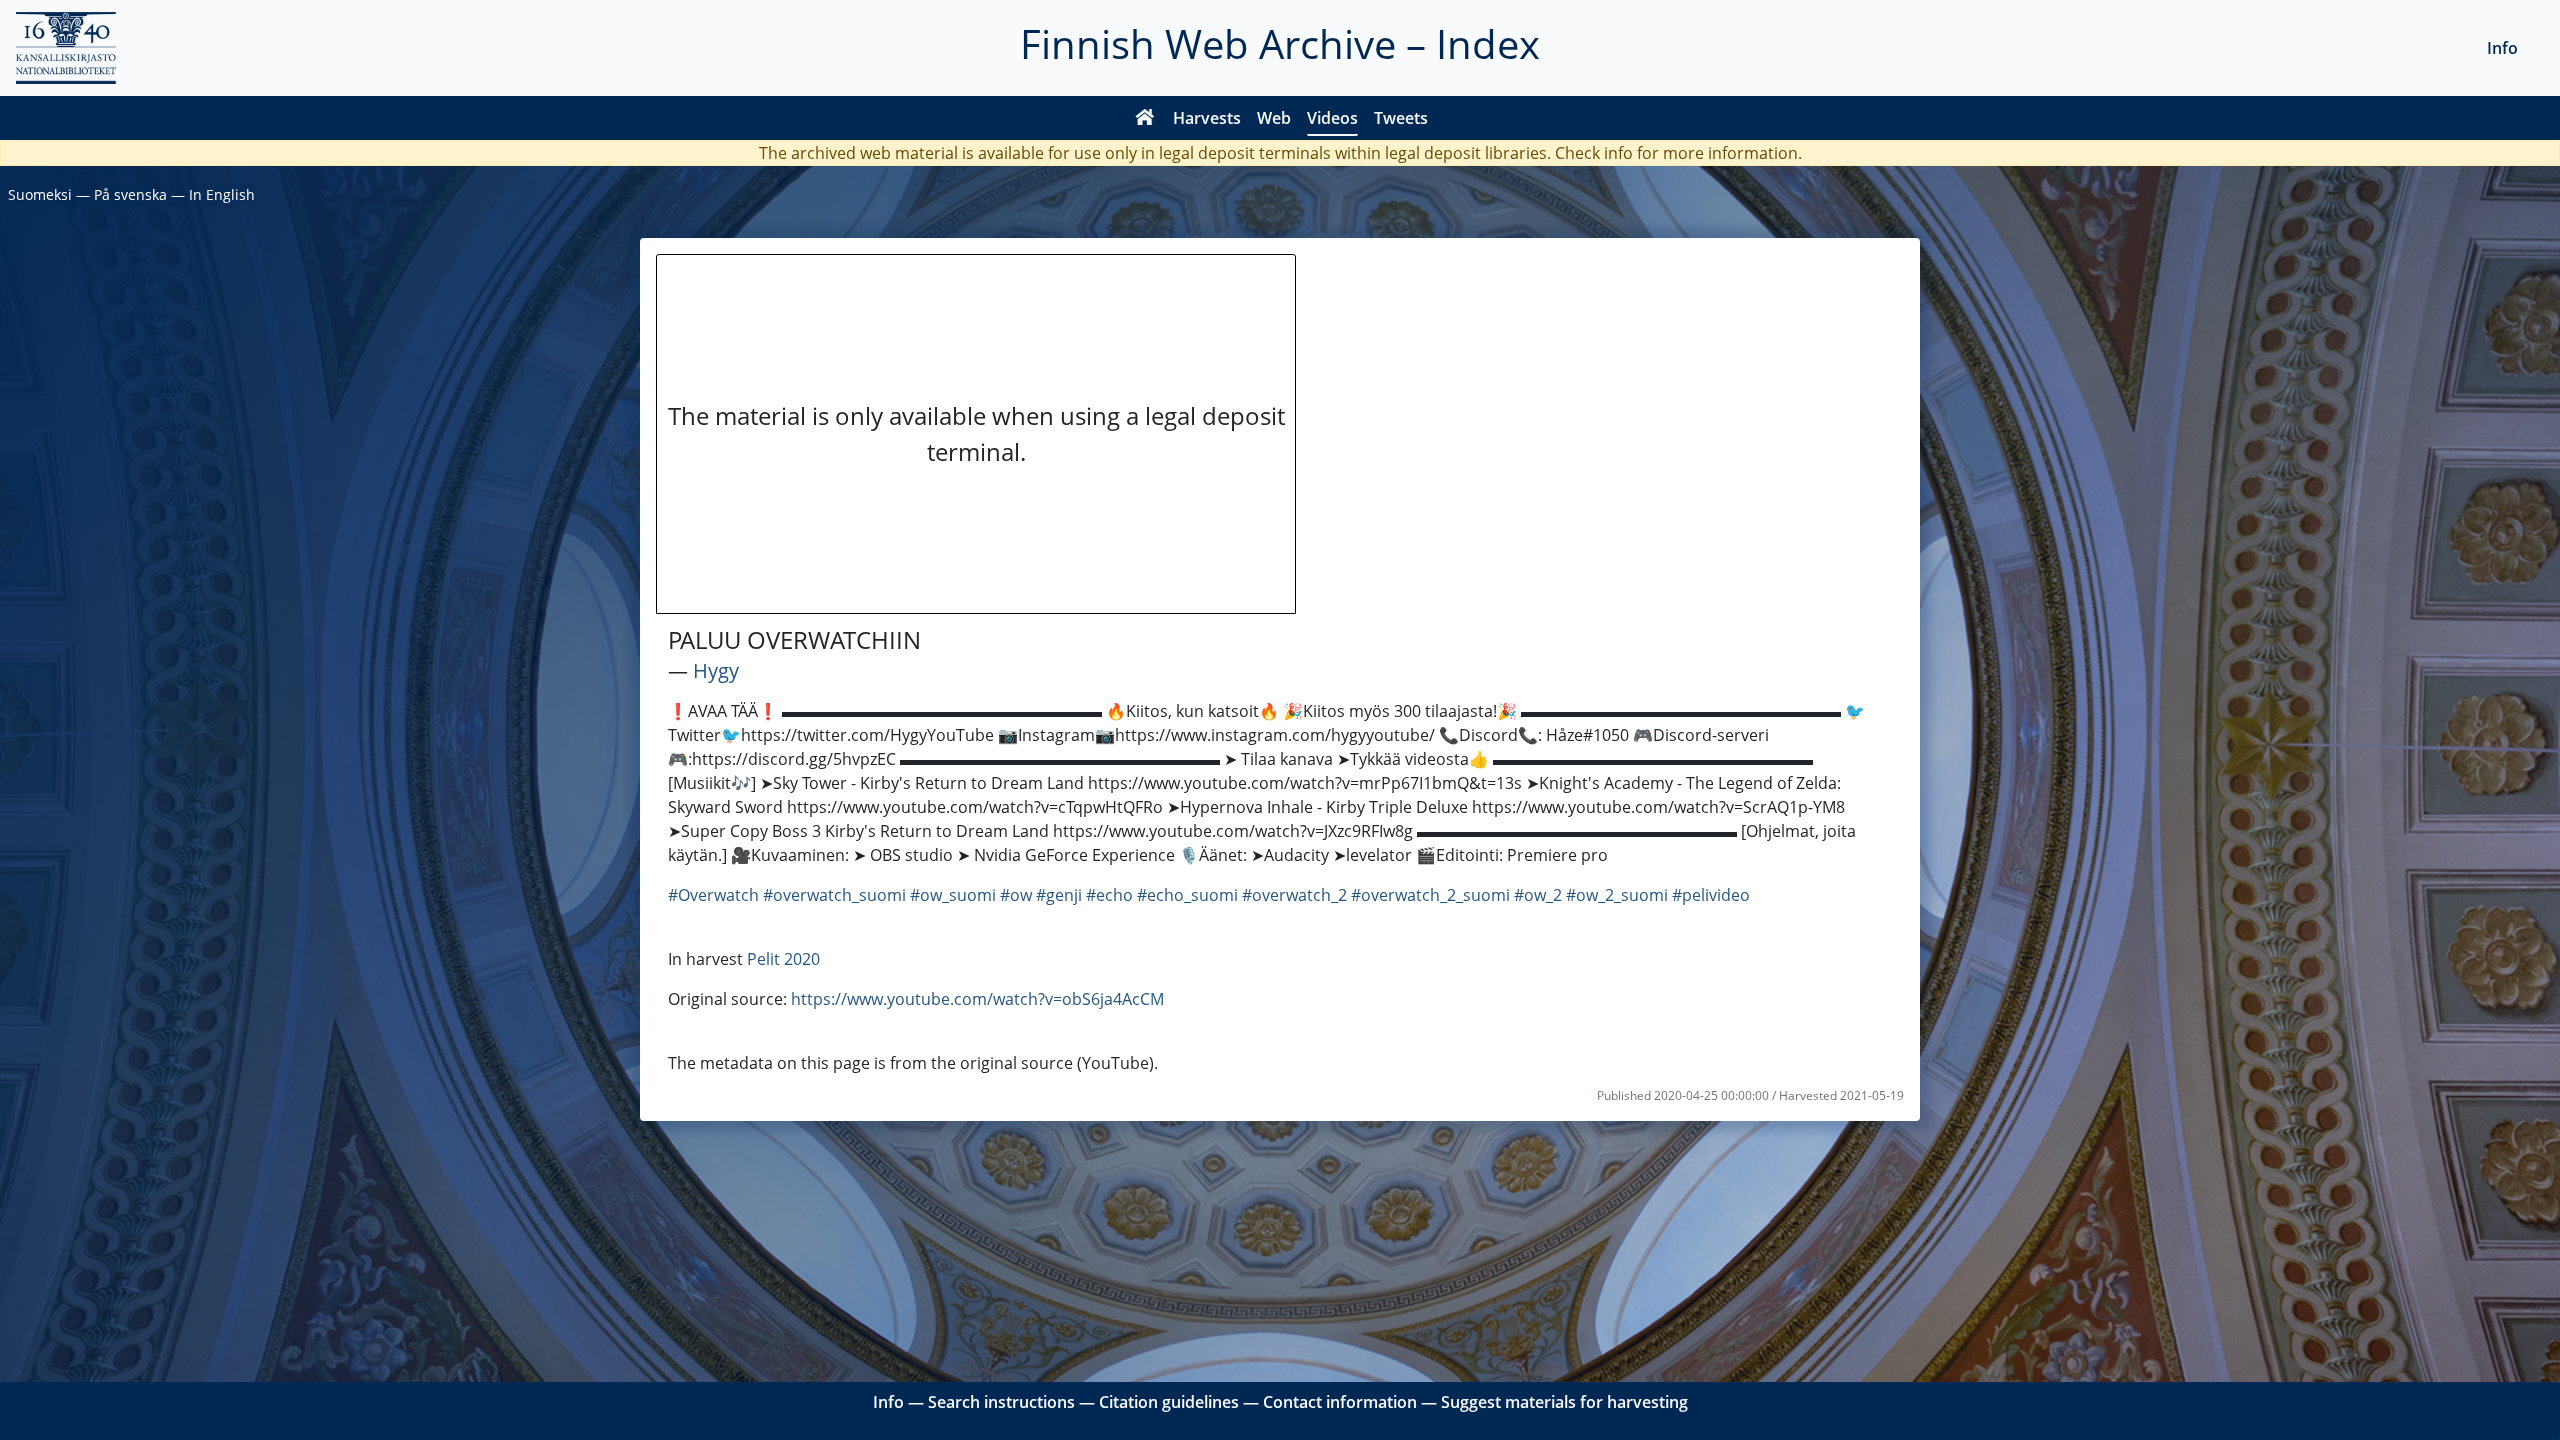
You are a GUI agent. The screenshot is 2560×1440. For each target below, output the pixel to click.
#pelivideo (1711, 895)
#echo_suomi (1187, 895)
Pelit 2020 (783, 959)
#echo (1109, 895)
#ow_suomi (953, 895)
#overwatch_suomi (834, 895)
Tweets (1401, 118)
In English (222, 194)
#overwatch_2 (1294, 895)
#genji (1059, 895)
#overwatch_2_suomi (1430, 895)
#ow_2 (1538, 895)
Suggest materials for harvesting (1564, 1402)
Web (1274, 118)
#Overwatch (713, 895)
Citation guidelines (1169, 1402)
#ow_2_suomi (1617, 895)
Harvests (1207, 118)
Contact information (1340, 1402)
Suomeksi (40, 194)
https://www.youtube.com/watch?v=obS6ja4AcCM (977, 999)
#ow (1016, 895)
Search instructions (1001, 1402)
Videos (1332, 118)
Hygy (716, 670)
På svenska (130, 194)
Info (2502, 48)
